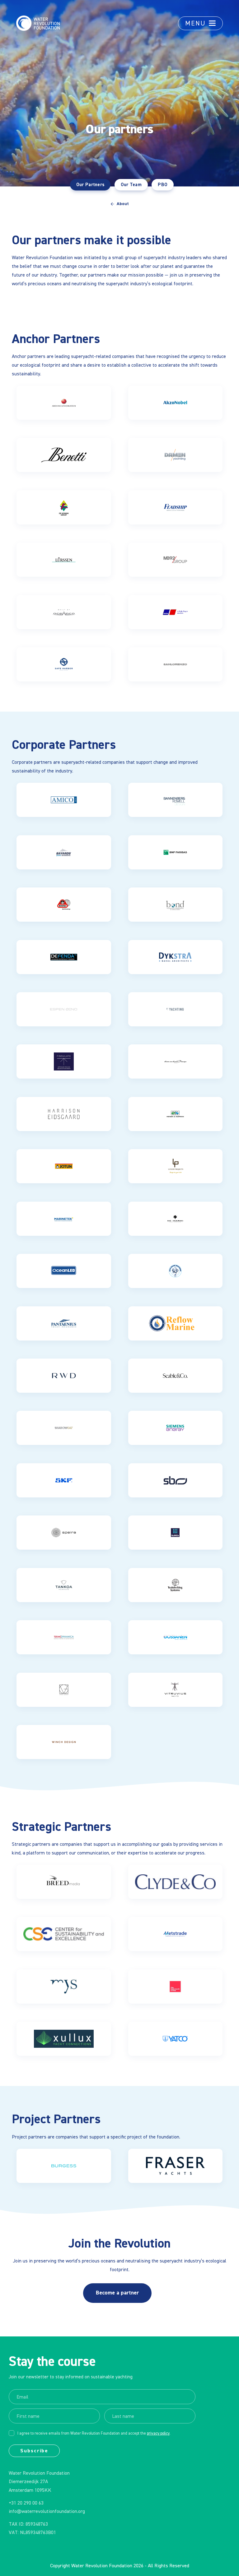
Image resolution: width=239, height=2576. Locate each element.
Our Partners (90, 185)
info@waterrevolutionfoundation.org (47, 2512)
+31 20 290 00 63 (26, 2503)
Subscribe (34, 2451)
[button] (200, 23)
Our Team (131, 185)
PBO (163, 185)
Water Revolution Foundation (102, 2566)
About (123, 204)
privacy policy (158, 2434)
